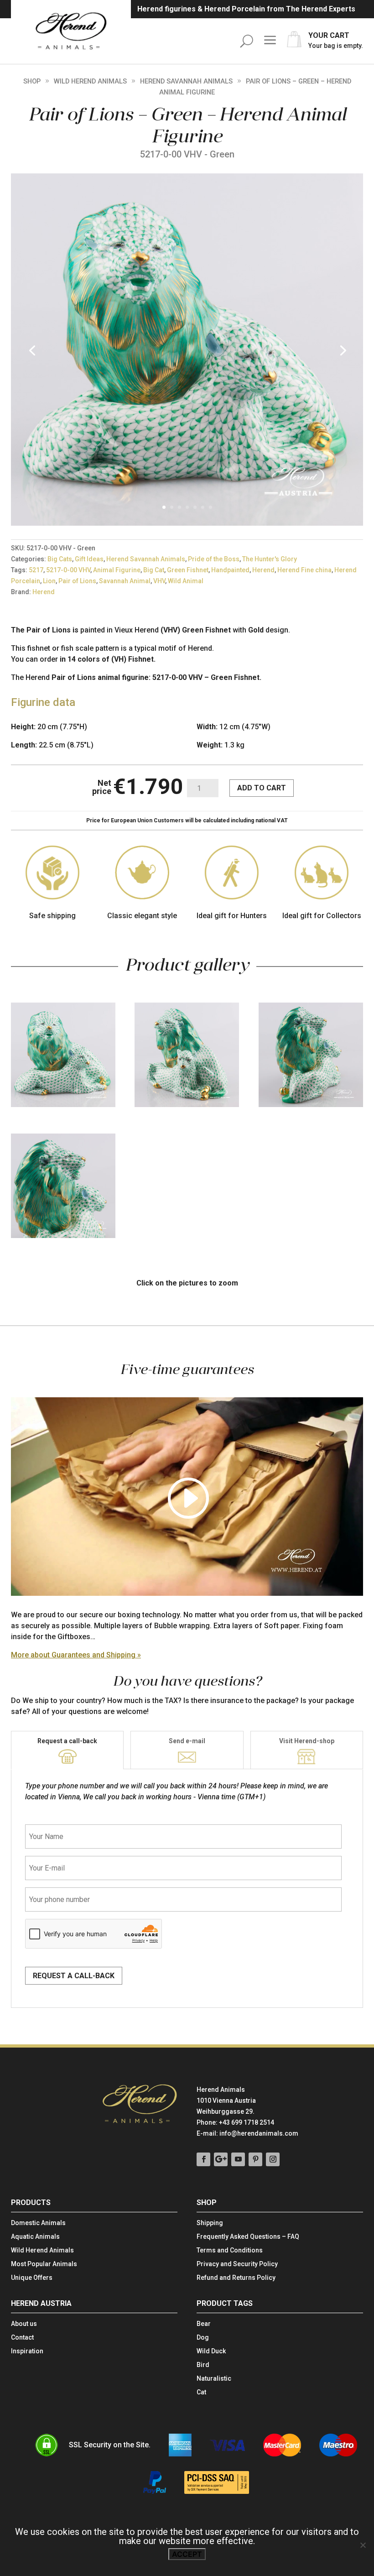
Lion (49, 581)
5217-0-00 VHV (68, 570)
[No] (363, 2545)
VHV (159, 581)
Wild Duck (211, 2351)
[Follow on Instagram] (273, 2159)
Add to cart (262, 788)
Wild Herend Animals (90, 81)
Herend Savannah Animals (186, 81)
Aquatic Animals (35, 2237)
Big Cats (60, 559)
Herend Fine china (304, 570)
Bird (203, 2365)
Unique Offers (32, 2278)
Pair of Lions (77, 581)
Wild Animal (186, 581)
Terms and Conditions (230, 2250)
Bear (204, 2324)
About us (24, 2324)
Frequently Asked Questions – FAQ (248, 2237)
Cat (201, 2392)
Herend (263, 570)
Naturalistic (214, 2379)
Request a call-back (67, 1741)
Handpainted (230, 570)
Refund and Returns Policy (236, 2278)
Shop (32, 81)
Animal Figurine (117, 570)
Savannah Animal (125, 581)
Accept (187, 2554)
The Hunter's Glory (270, 559)
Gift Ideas (89, 559)
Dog (203, 2338)
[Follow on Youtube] (238, 2159)
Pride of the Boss (214, 559)
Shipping (210, 2223)
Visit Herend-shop (307, 1741)
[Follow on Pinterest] (255, 2159)
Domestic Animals (38, 2223)
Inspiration (27, 2351)
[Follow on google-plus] (221, 2159)
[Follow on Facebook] (203, 2159)
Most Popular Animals (44, 2264)
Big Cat (154, 570)
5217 (36, 570)
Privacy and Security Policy (237, 2264)
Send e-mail (187, 1741)
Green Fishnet (188, 570)
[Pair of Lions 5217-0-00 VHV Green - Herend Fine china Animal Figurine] (187, 523)
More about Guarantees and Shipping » (76, 1655)
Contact (22, 2338)
